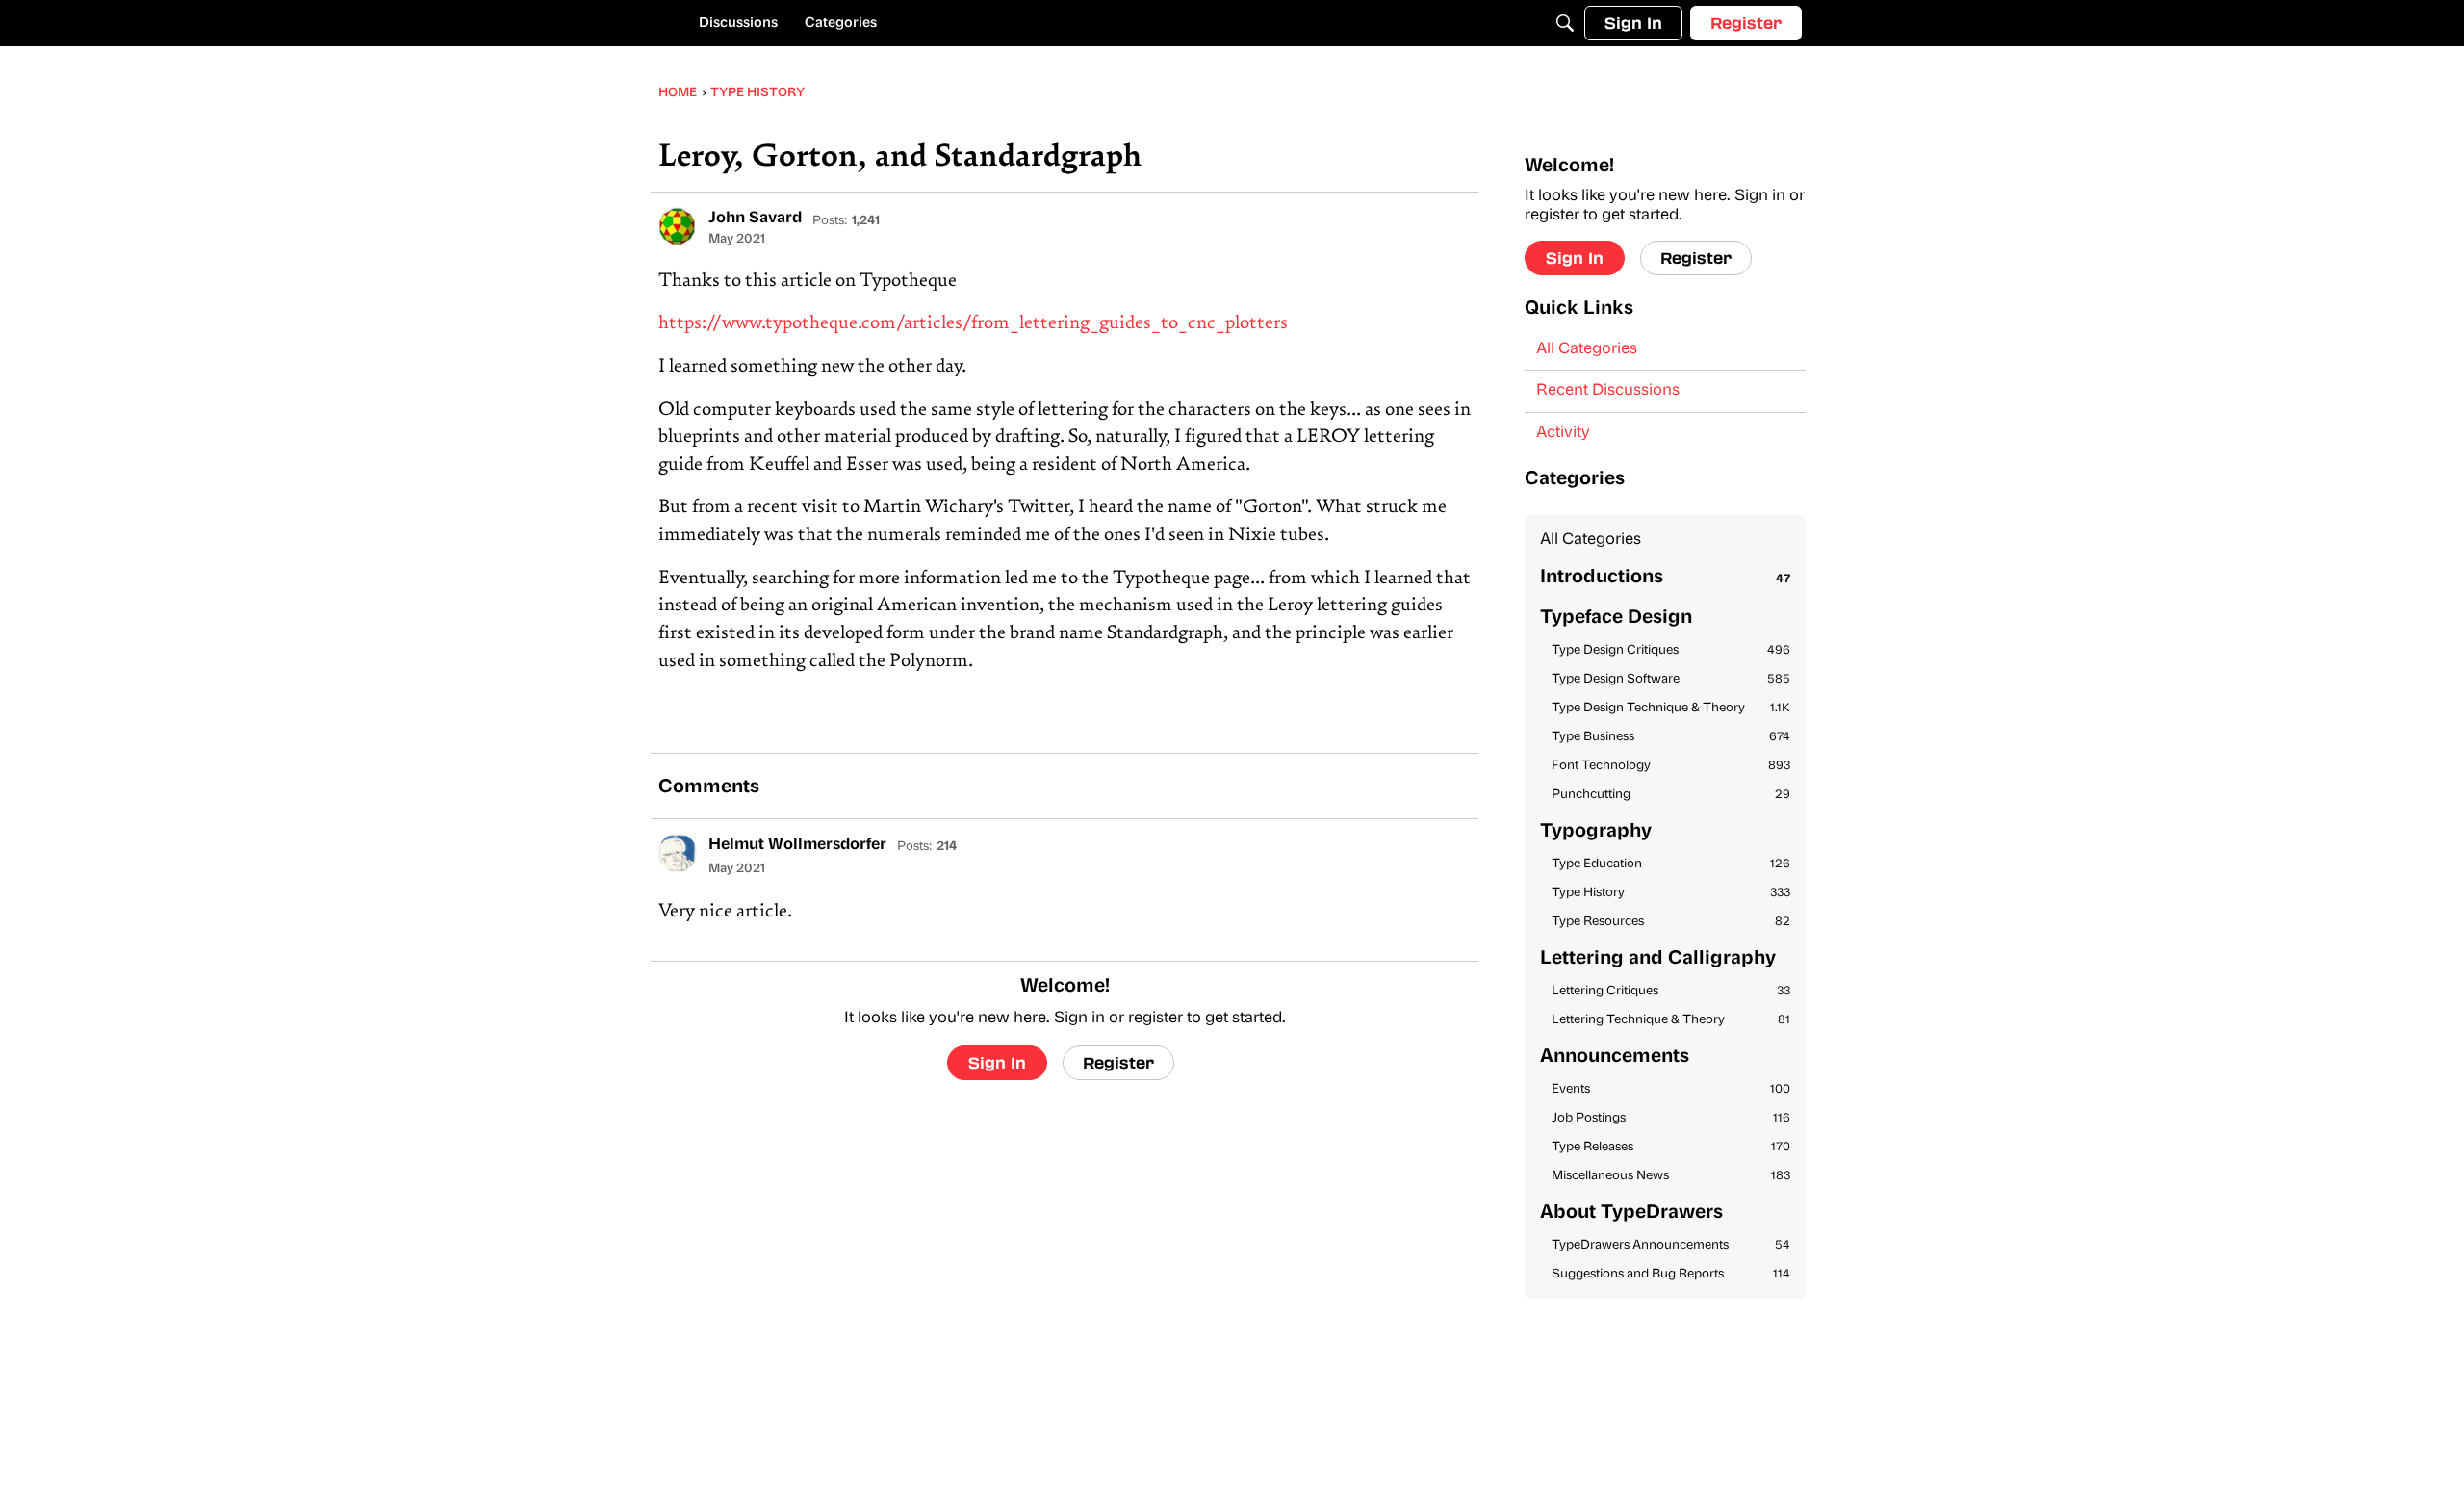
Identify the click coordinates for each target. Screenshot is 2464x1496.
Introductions (1665, 578)
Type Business (1671, 737)
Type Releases (1671, 1147)
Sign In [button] (997, 1062)
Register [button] (1118, 1062)
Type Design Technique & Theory (1671, 708)
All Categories (1587, 349)
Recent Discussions (1608, 391)
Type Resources (1671, 922)
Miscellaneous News (1671, 1176)
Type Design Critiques (1671, 650)
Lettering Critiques (1671, 991)
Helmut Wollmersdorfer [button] (797, 845)
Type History (1671, 893)
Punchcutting (1671, 795)
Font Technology (1671, 766)
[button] (678, 226)
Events (1671, 1089)
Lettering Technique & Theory (1671, 1020)
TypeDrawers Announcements (1671, 1245)
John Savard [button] (755, 219)
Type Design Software (1671, 679)
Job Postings (1671, 1118)
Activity (1563, 433)
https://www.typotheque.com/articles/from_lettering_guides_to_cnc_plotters (973, 324)
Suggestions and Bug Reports (1671, 1274)
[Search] (1565, 23)
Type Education (1671, 864)
